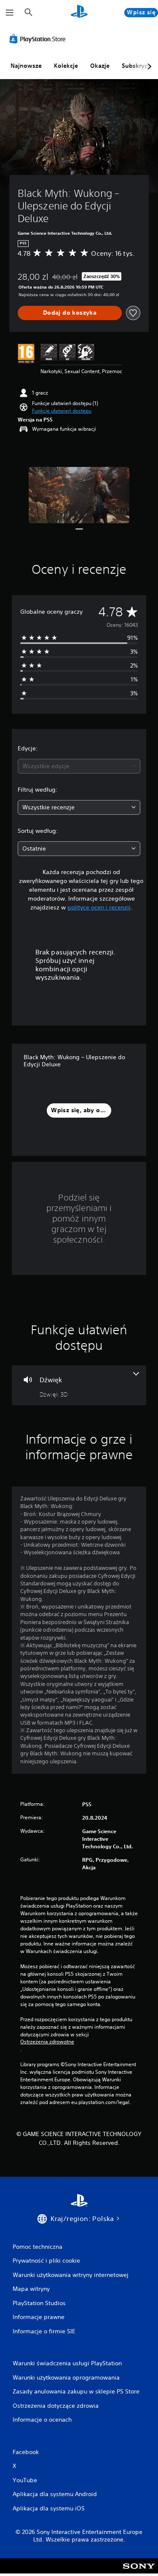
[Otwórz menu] (10, 13)
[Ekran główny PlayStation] (79, 12)
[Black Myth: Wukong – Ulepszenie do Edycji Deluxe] (79, 495)
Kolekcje (66, 66)
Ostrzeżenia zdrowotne (47, 2042)
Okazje (100, 66)
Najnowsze (26, 66)
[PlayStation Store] (39, 39)
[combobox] (79, 766)
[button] (62, 411)
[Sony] (139, 2572)
